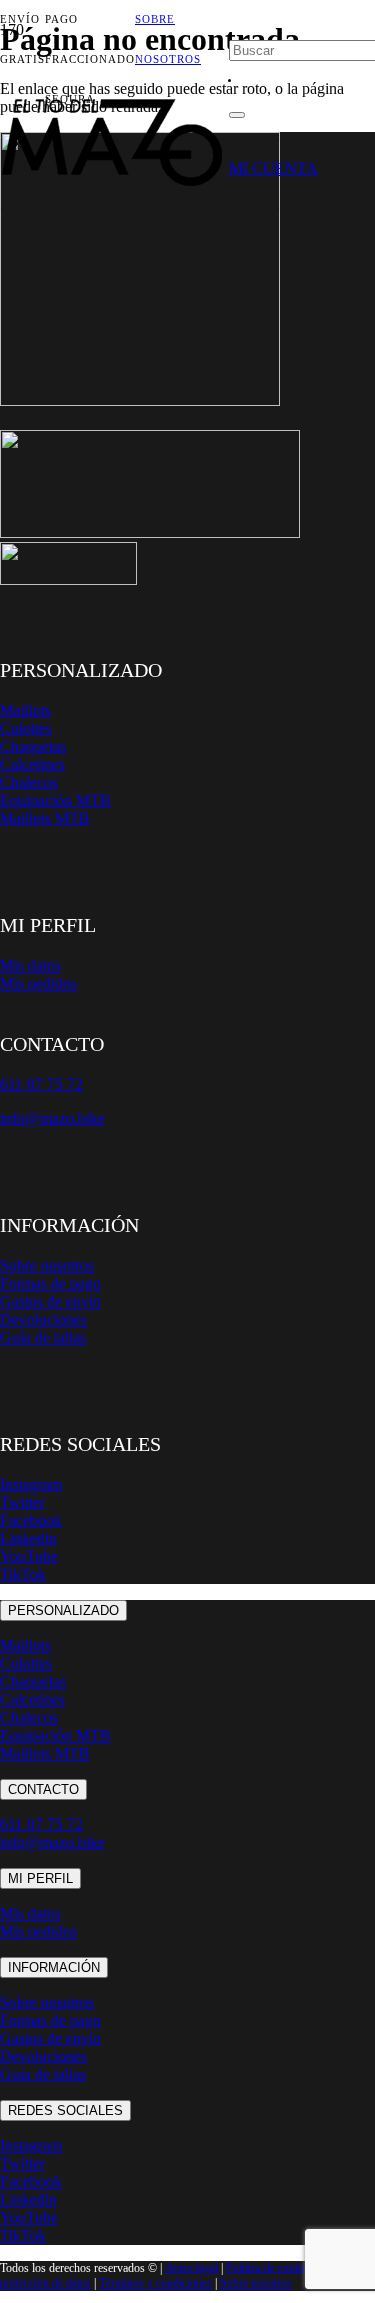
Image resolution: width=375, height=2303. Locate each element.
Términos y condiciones (155, 2283)
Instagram (31, 1484)
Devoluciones (43, 1319)
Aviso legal (191, 2268)
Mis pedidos (38, 983)
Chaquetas (33, 746)
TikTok (23, 1574)
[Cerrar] (237, 115)
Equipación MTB (55, 800)
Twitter (22, 1502)
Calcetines (32, 764)
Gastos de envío (50, 1301)
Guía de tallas (43, 1337)
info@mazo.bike (52, 1118)
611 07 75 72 (41, 1824)
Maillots (25, 710)
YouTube (29, 1556)
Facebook (31, 1520)
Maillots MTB (45, 818)
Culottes (26, 728)
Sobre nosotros (47, 1265)
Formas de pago (50, 1283)
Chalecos (29, 782)
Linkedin (28, 1538)
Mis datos (30, 965)
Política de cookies (270, 2268)
